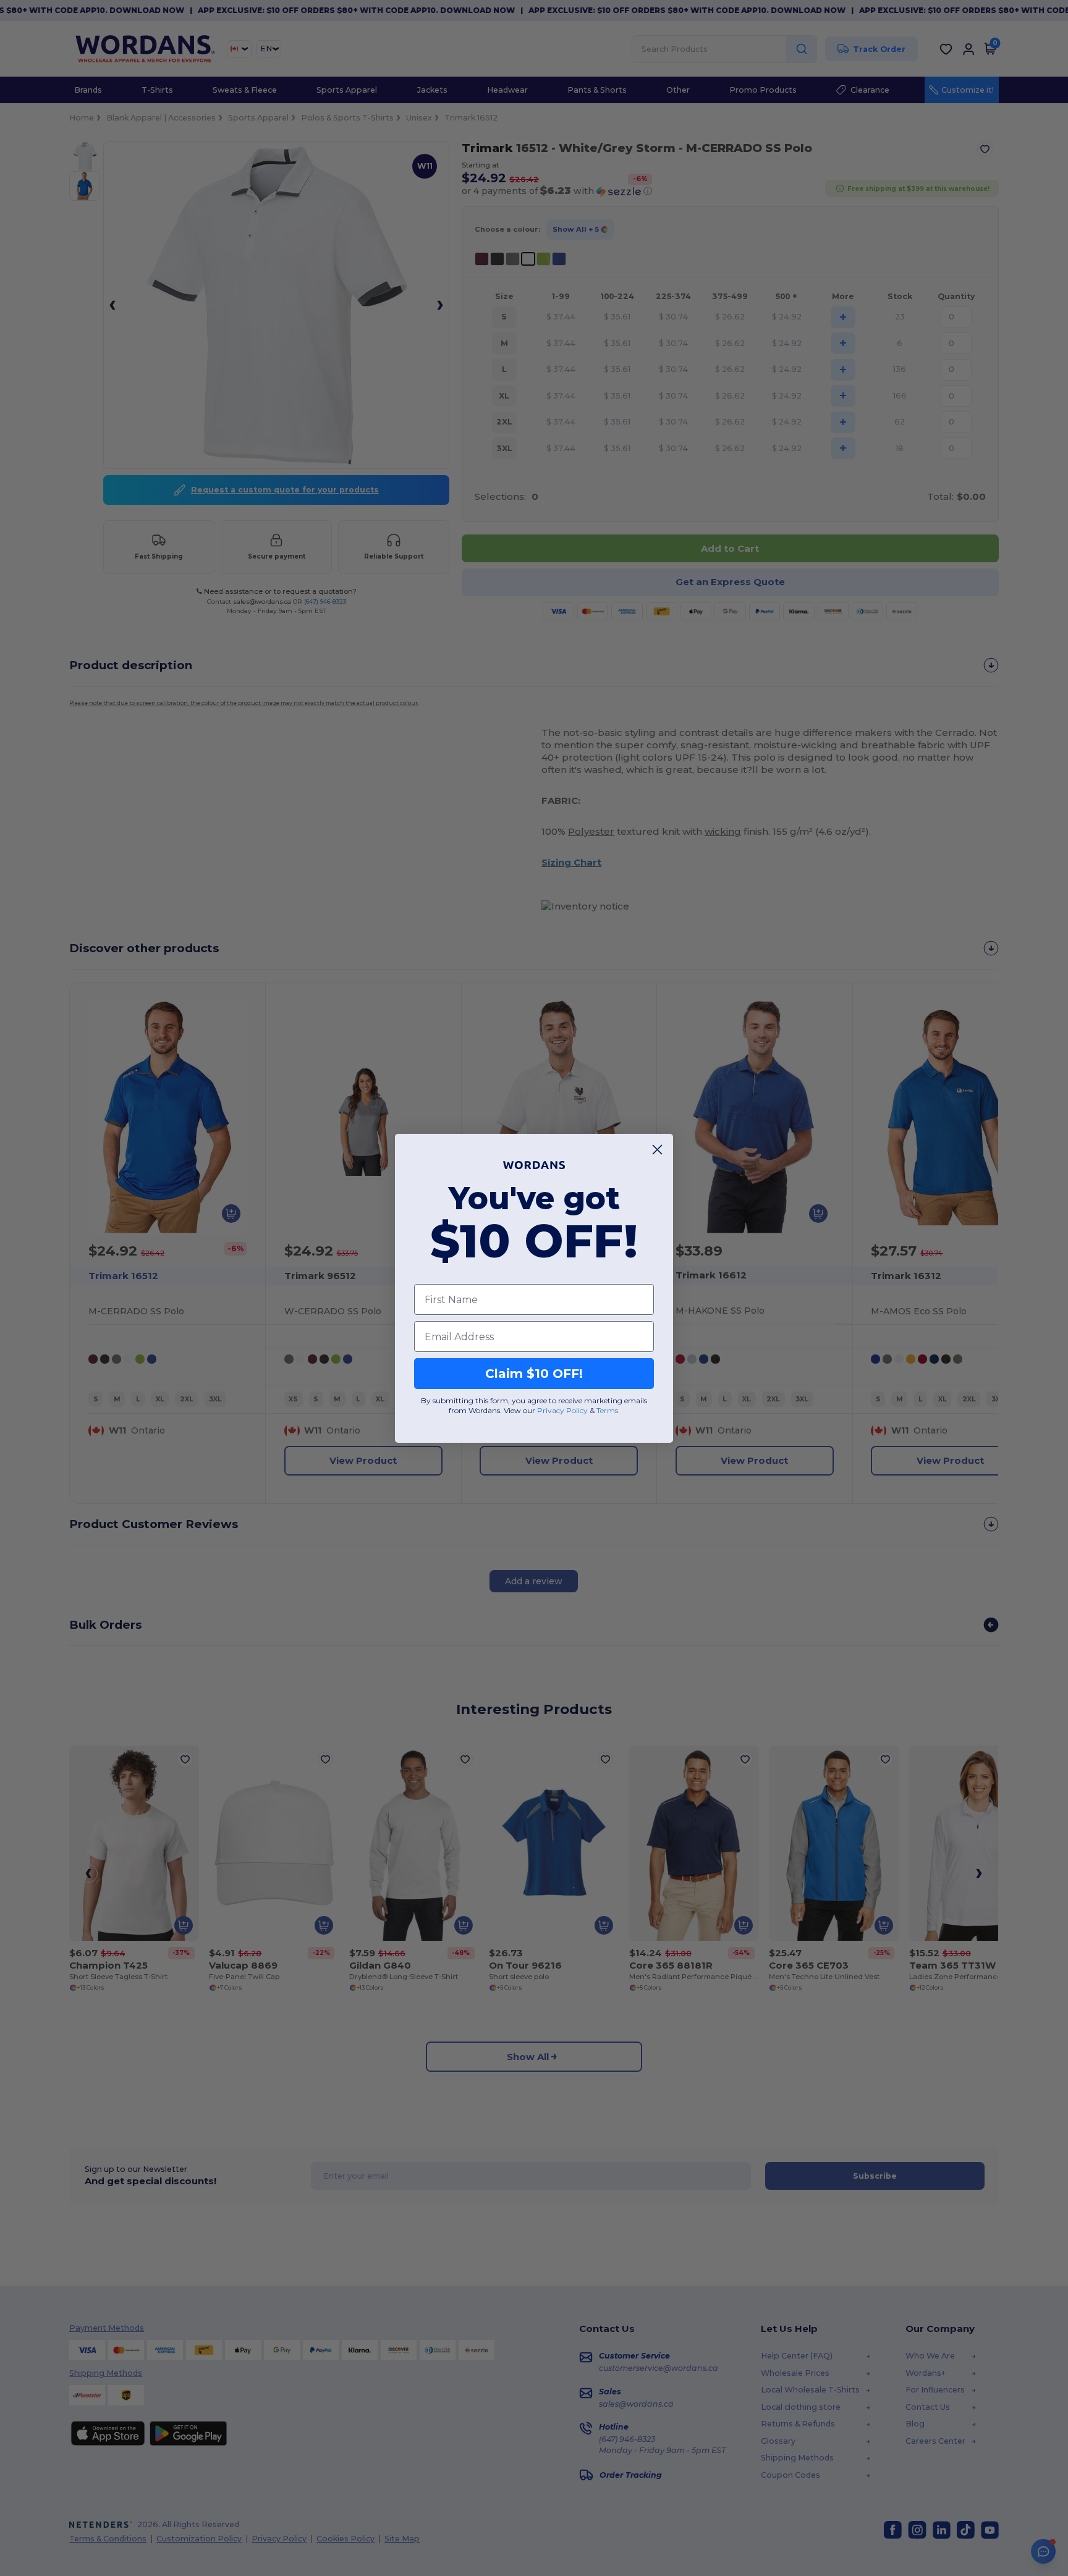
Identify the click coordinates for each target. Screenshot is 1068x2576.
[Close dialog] (657, 1150)
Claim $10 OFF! (534, 1374)
